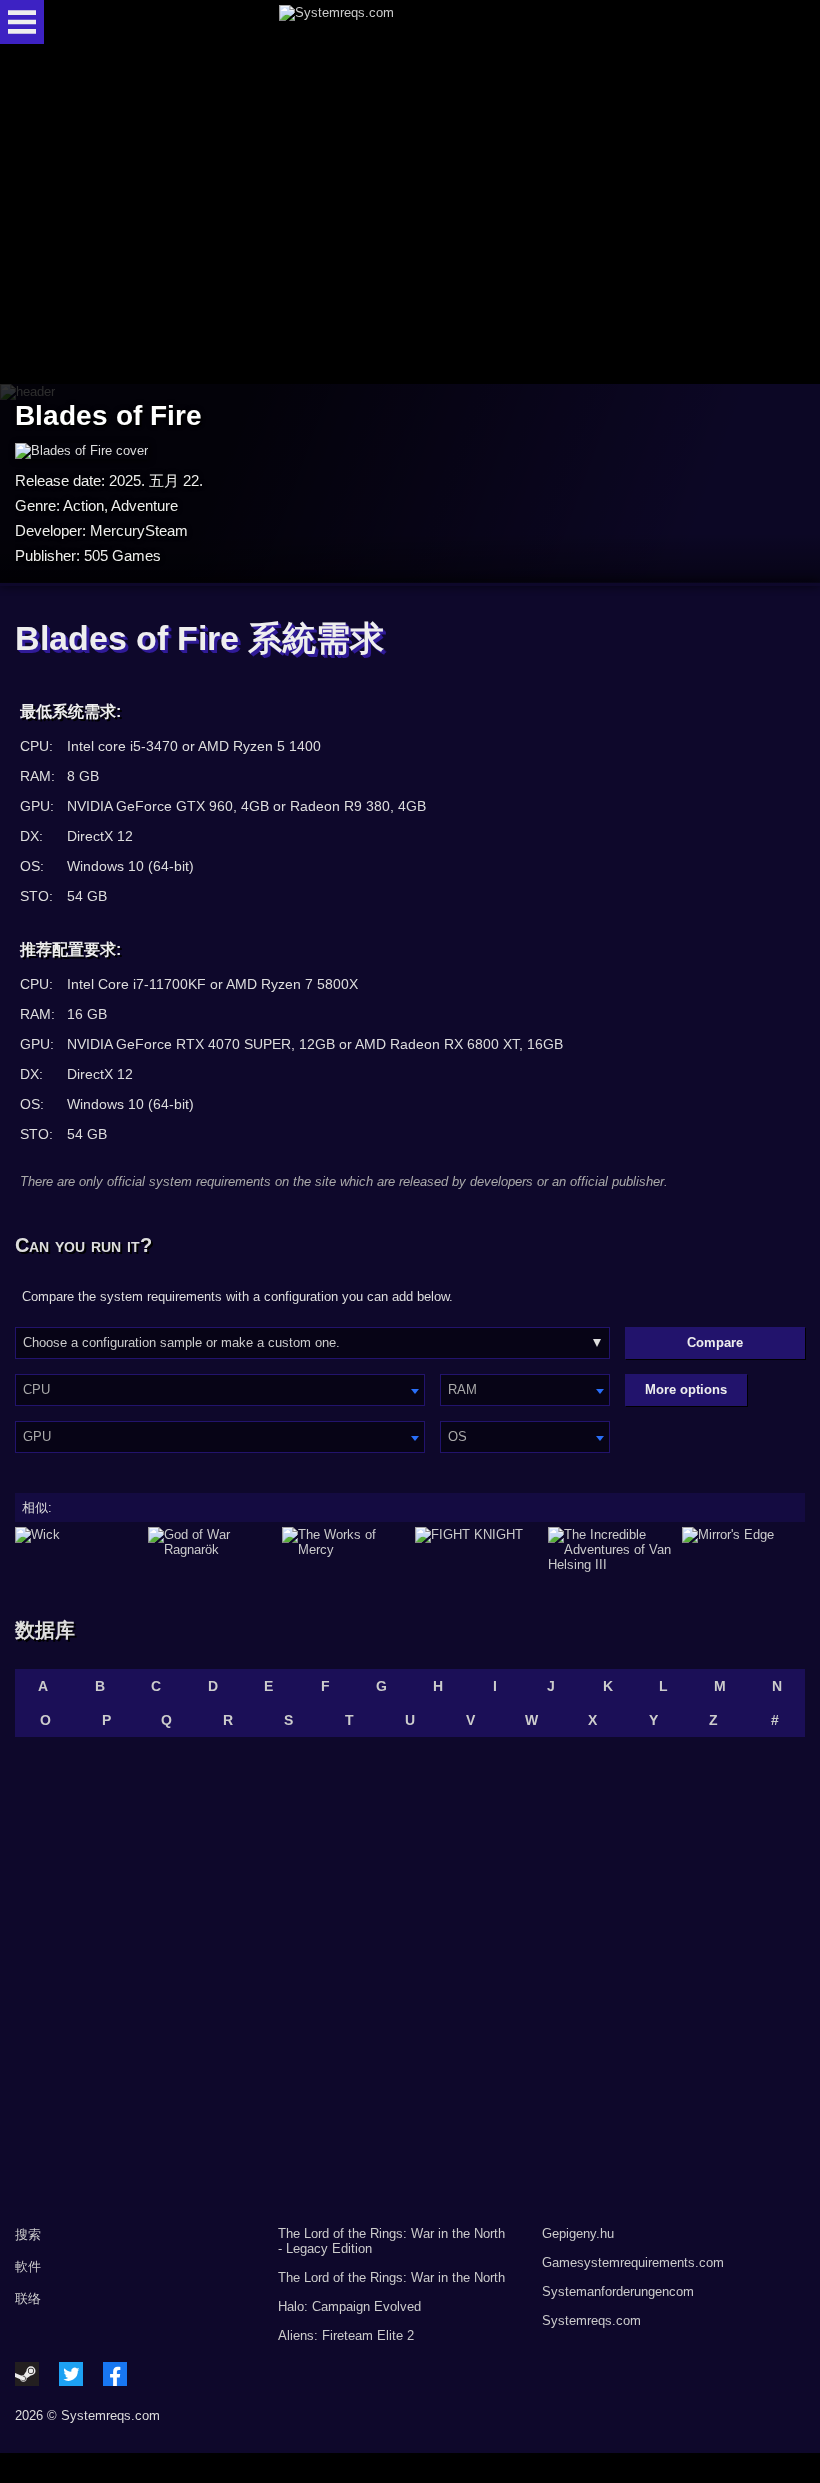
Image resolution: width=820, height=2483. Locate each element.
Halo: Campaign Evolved (349, 2306)
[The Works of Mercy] (343, 1549)
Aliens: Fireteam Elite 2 (346, 2335)
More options (686, 1389)
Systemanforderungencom (618, 2291)
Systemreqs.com (591, 2320)
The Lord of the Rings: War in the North (391, 2277)
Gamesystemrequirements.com (633, 2262)
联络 (28, 2298)
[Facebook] (115, 2374)
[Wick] (76, 1549)
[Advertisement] (410, 215)
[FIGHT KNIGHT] (476, 1549)
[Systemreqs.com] (427, 22)
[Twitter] (71, 2374)
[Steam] (27, 2374)
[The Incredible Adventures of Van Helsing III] (609, 1549)
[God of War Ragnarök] (209, 1549)
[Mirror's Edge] (743, 1549)
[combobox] (220, 1390)
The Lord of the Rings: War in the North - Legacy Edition (391, 2241)
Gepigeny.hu (578, 2233)
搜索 (28, 2234)
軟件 (28, 2266)
